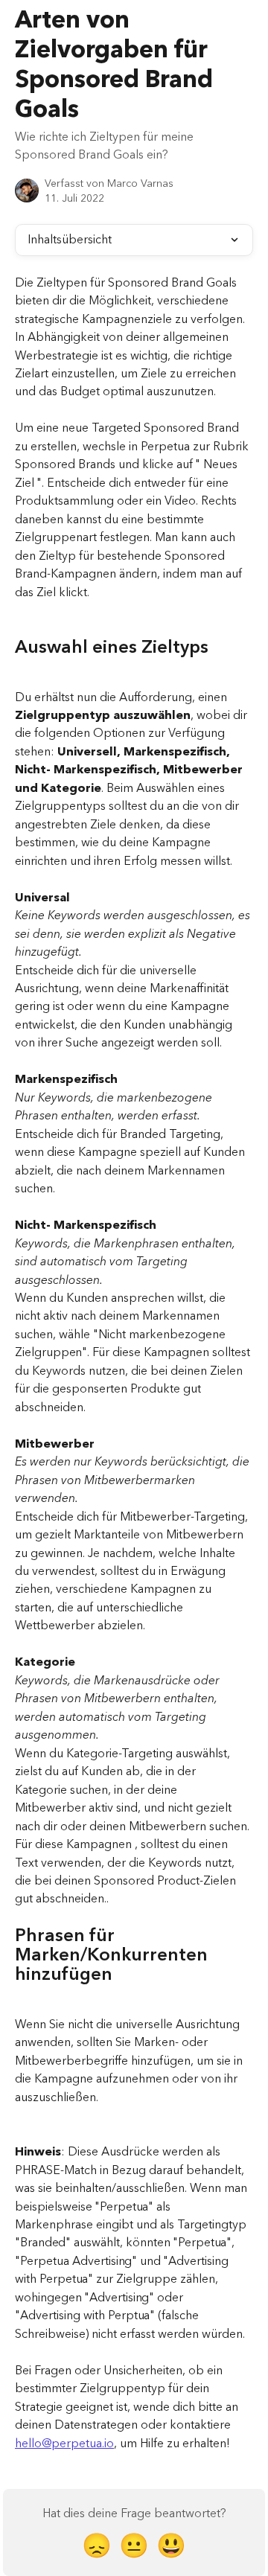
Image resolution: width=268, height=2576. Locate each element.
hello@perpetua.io (64, 2444)
